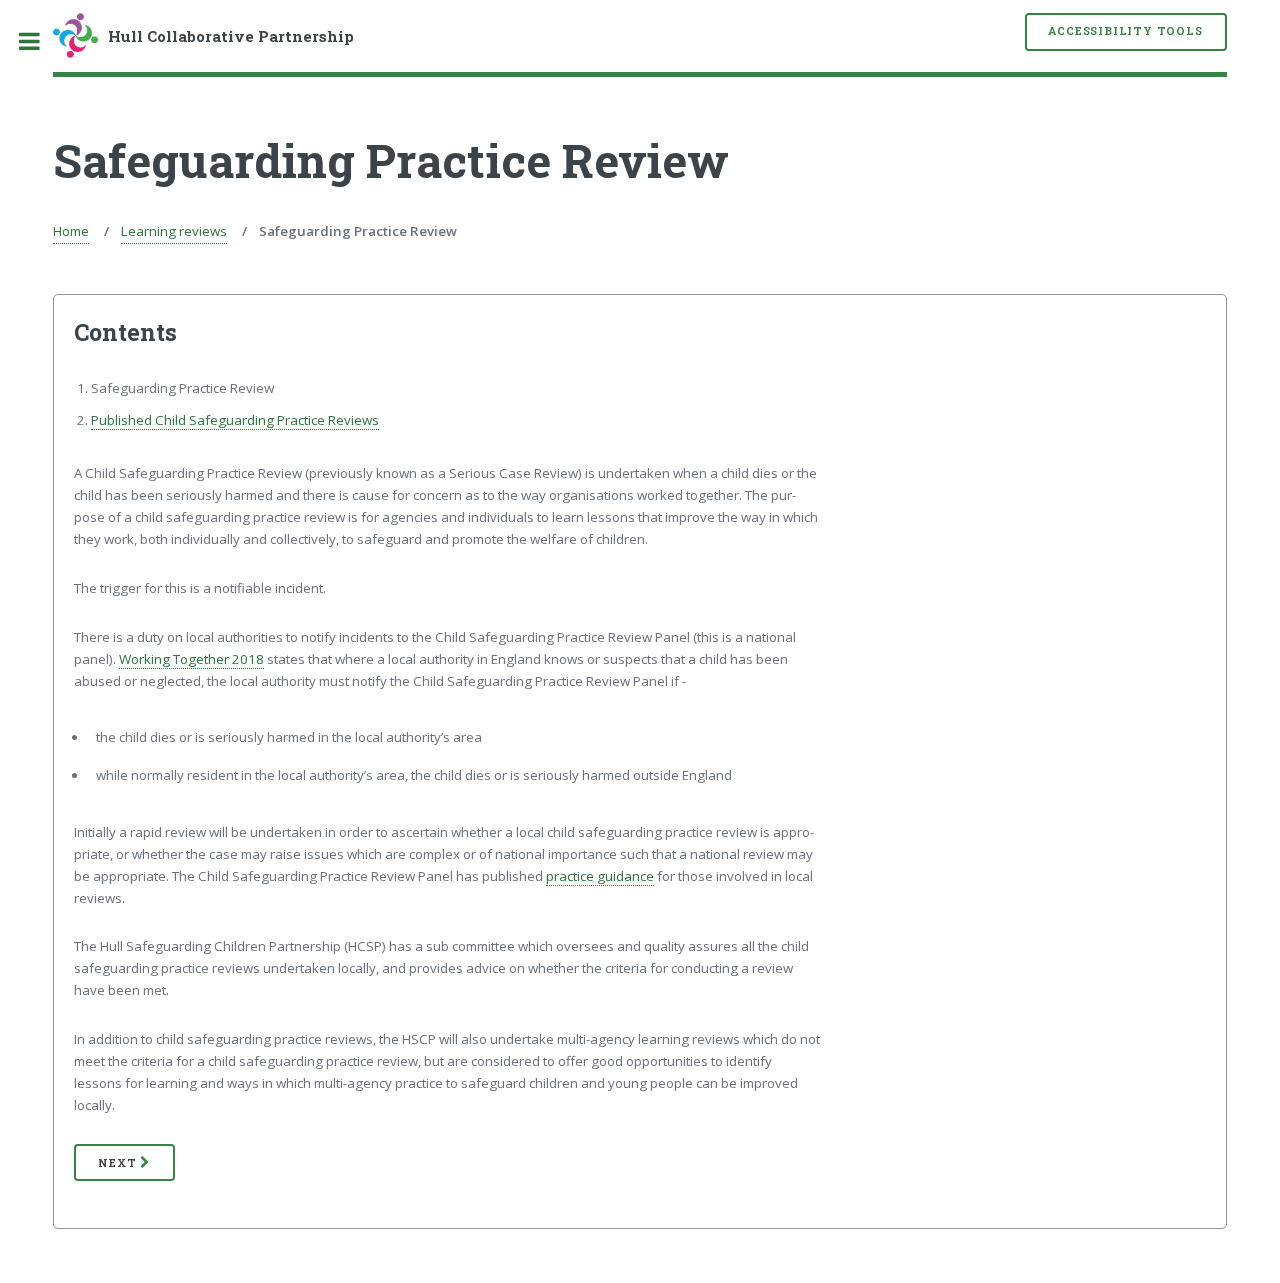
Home (71, 231)
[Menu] (40, 41)
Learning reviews (174, 231)
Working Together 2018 (191, 659)
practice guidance (600, 876)
